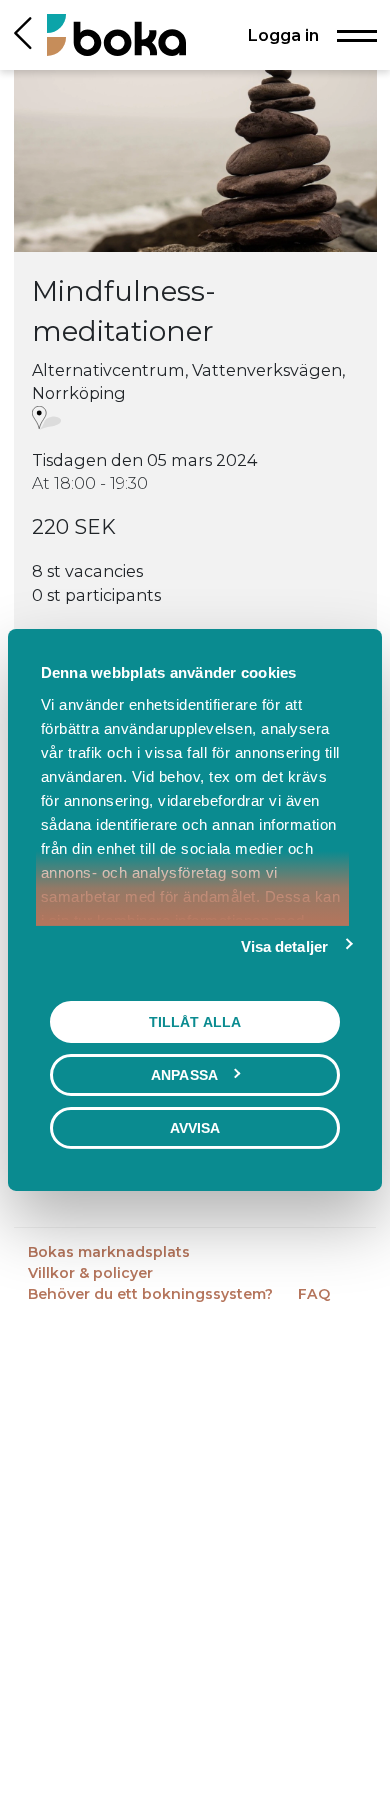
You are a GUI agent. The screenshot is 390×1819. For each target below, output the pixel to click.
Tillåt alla (195, 1021)
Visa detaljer (284, 945)
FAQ (314, 1294)
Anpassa (184, 1074)
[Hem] (116, 34)
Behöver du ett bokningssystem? (152, 1294)
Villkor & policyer (90, 1273)
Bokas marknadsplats (109, 1252)
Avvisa (195, 1127)
